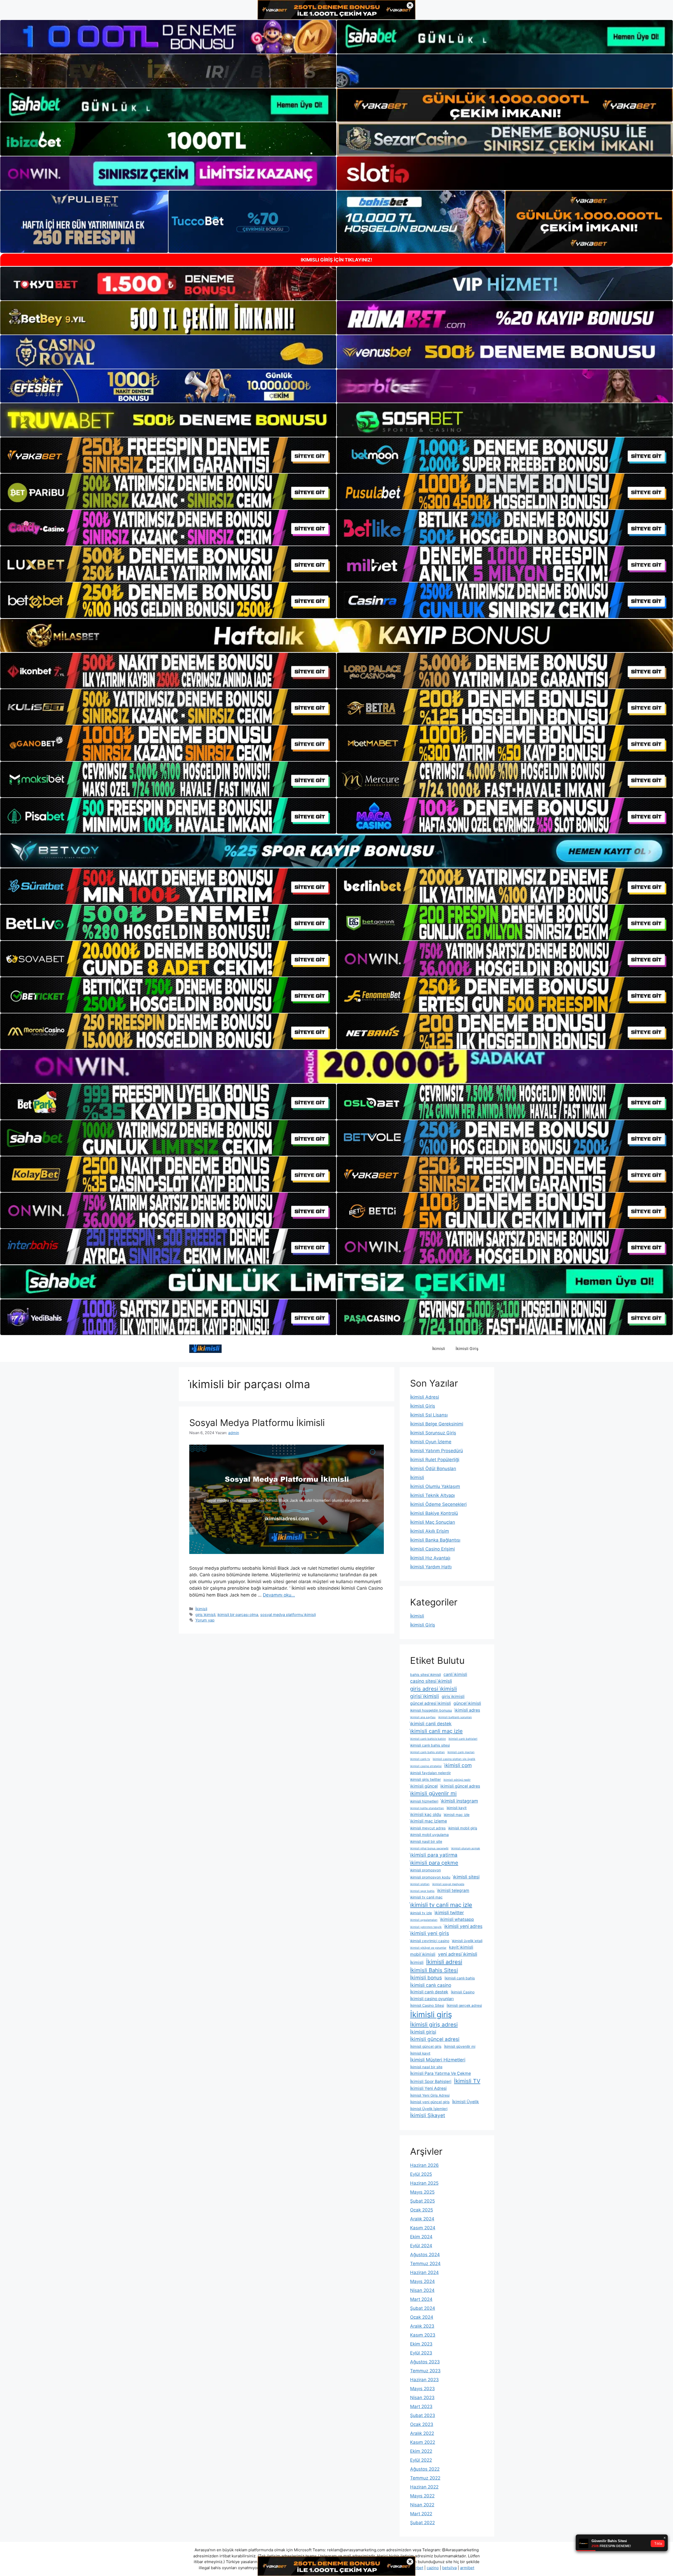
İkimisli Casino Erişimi (432, 1549)
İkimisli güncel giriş (426, 2046)
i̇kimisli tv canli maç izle (441, 1905)
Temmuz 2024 (425, 2264)
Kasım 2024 (423, 2228)
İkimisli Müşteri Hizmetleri (438, 2060)
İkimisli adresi (444, 1962)
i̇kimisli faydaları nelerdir (430, 1773)
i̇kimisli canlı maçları (461, 1752)
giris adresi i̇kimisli (434, 1689)
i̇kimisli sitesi (466, 1877)
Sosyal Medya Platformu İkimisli (257, 1423)
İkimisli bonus (426, 1978)
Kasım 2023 (423, 2335)
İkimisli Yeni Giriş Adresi (430, 2095)
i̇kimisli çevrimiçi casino (430, 1941)
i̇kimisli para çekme (434, 1863)
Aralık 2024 (422, 2219)
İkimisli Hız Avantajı (430, 1558)
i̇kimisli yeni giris (430, 1933)
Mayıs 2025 (422, 2192)
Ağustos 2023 (425, 2362)
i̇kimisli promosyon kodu (430, 1877)
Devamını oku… (279, 1595)
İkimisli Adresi (425, 1397)
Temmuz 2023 (425, 2371)
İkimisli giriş (431, 2015)
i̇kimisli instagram (459, 1801)
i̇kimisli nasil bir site (426, 1841)
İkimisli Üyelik (466, 2102)
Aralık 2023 (422, 2326)
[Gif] (336, 635)
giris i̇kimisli (205, 1615)
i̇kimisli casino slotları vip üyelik (454, 1759)
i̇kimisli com (458, 1765)
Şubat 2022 (422, 2523)
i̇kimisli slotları (420, 1884)
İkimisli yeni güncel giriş (430, 2102)
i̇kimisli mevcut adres (428, 1828)
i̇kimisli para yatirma (434, 1855)
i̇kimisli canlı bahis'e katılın (428, 1739)
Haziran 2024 (424, 2272)
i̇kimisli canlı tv (420, 1759)
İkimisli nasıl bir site (426, 2067)
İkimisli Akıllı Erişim (430, 1531)
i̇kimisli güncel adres (460, 1786)
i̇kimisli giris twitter (425, 1779)
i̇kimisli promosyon (425, 1870)
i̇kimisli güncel (424, 1786)
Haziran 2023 (424, 2380)
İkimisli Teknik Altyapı (432, 1495)
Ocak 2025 (422, 2210)
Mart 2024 (421, 2299)
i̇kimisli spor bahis (422, 1891)
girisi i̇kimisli (425, 1696)
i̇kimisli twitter (449, 1913)
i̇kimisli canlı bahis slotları (427, 1752)
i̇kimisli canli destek (431, 1724)
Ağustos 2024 (425, 2255)
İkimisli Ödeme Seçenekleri (438, 1504)
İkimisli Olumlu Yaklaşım (435, 1486)
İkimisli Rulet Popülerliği (435, 1460)
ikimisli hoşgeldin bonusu (431, 1710)
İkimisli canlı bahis (460, 1978)
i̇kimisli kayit (457, 1808)
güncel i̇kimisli (467, 1703)
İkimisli (439, 1349)
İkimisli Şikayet (428, 2115)
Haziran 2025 (424, 2183)
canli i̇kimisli (455, 1674)
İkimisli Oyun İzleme (431, 1442)
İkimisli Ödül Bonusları (433, 1469)
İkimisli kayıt (420, 2053)
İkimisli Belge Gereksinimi (437, 1424)
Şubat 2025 (422, 2201)
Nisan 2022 (422, 2505)
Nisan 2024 (422, 2290)
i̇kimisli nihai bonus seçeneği (429, 1848)
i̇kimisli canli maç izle (436, 1731)
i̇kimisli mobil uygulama (429, 1835)
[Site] (168, 455)
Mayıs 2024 (422, 2281)
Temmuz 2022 (425, 2478)
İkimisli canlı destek (429, 1992)
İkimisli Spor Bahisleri (431, 2082)
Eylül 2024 (421, 2246)
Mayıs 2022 (422, 2496)
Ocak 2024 (422, 2317)
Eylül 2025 (421, 2174)
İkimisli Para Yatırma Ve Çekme (440, 2073)
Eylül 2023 (421, 2353)
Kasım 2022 (423, 2442)
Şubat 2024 (423, 2308)
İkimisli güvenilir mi (460, 2046)
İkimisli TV (467, 2081)
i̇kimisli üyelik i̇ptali (467, 1941)
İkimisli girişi (423, 2032)
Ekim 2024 (421, 2237)
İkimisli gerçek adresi (464, 2005)
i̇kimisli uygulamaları (424, 1920)
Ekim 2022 (421, 2451)
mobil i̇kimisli (423, 1954)
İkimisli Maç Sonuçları (433, 1522)
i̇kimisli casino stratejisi (426, 1766)
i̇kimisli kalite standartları (427, 1808)
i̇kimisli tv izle (421, 1913)
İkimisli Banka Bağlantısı (435, 1540)
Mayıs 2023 (422, 2389)
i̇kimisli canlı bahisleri (463, 1739)
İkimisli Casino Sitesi (427, 2005)
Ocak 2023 (422, 2424)
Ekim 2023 (421, 2344)
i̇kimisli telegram (453, 1890)
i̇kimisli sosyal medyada (448, 1884)
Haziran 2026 (424, 2165)
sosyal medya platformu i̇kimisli (288, 1615)
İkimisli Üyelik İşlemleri (429, 2109)
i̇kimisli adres (467, 1710)
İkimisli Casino (463, 1992)
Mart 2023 (421, 2406)
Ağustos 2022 (425, 2469)
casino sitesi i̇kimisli (431, 1681)
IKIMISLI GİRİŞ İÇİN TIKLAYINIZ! (336, 260)
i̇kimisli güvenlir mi (433, 1793)
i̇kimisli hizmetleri (424, 1801)
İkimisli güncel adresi (435, 2039)
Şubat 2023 (423, 2415)
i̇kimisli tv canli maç (426, 1897)
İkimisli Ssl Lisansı (429, 1415)
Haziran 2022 (424, 2487)
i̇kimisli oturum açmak (466, 1848)
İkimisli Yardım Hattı (431, 1567)
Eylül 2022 (421, 2460)
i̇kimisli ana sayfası (423, 1717)
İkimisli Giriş (467, 1349)
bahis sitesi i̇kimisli (425, 1675)
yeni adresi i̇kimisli (458, 1954)
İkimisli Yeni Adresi (428, 2088)
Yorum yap (205, 1620)
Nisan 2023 (422, 2398)
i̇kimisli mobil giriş (463, 1828)
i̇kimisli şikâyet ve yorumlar (428, 1948)
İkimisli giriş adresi (434, 2025)
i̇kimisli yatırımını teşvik (426, 1927)
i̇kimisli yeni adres (463, 1926)
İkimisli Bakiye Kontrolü (434, 1513)
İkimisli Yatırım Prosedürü (437, 1451)
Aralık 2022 (422, 2433)
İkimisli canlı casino (431, 1985)
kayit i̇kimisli (461, 1947)
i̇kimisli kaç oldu (426, 1815)
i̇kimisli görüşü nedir (457, 1780)
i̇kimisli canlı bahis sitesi (430, 1745)
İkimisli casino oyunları (432, 1999)
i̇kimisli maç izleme (429, 1821)
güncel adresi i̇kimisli (430, 1703)
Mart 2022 (421, 2514)
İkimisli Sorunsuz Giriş (433, 1433)
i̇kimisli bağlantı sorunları (455, 1717)
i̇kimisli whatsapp (457, 1919)
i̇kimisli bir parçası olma (238, 1615)
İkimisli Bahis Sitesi (434, 1970)
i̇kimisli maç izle (457, 1815)
